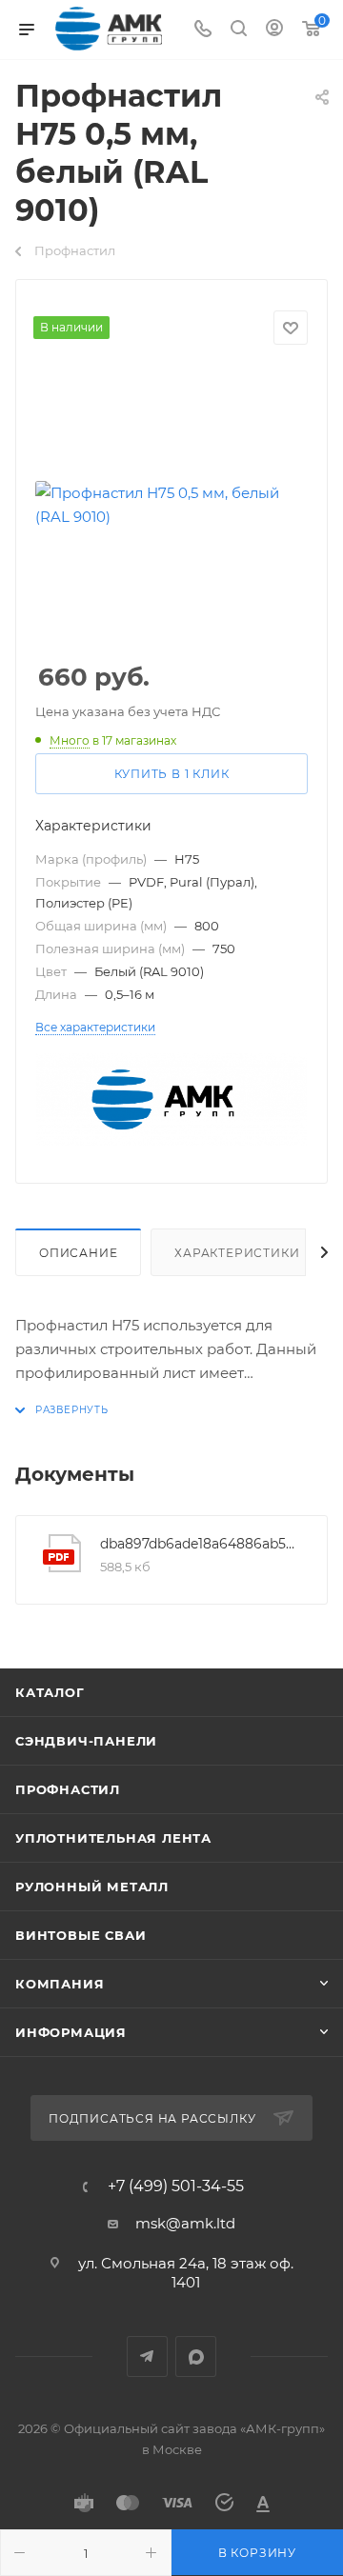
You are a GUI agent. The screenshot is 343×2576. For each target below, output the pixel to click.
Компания (60, 1984)
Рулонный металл (92, 1887)
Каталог (50, 1692)
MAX (196, 2356)
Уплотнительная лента (113, 1838)
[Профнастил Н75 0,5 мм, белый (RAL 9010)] (171, 505)
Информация (71, 2032)
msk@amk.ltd (185, 2223)
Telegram (147, 2356)
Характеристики (237, 1253)
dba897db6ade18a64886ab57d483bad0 (199, 1544)
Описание (78, 1253)
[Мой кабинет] (274, 30)
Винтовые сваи (81, 1935)
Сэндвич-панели (86, 1741)
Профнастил (68, 1789)
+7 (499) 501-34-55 (176, 2187)
